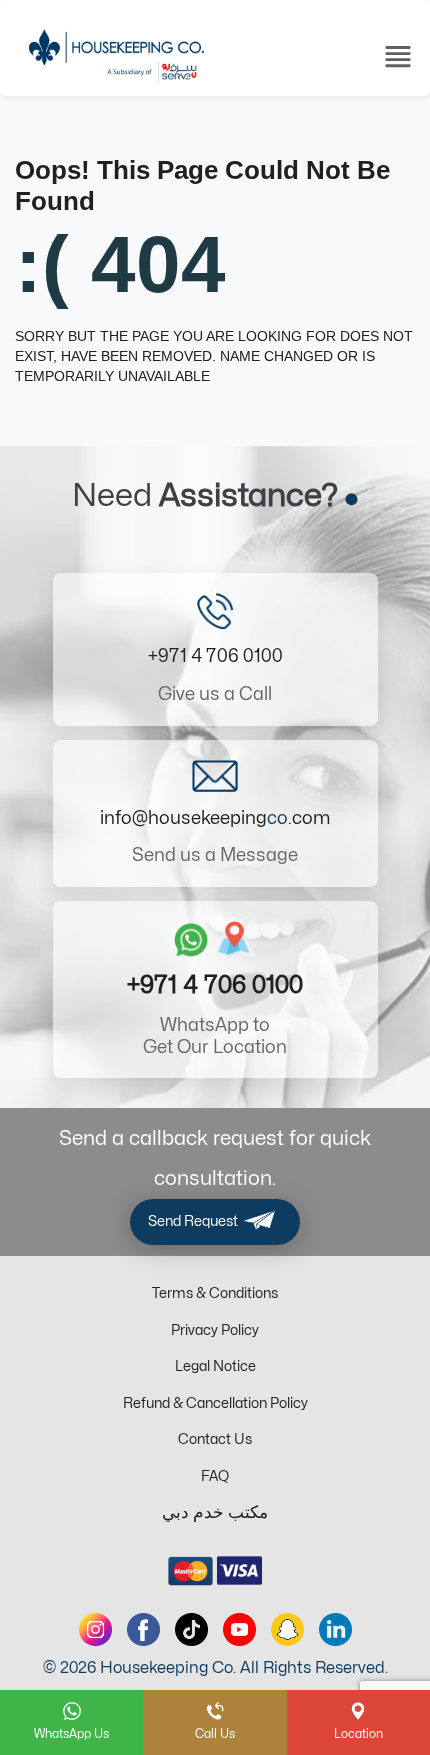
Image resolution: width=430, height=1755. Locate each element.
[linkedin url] (335, 1629)
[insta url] (95, 1629)
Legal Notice (215, 1366)
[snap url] (287, 1629)
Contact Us (215, 1439)
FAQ (215, 1476)
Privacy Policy (215, 1330)
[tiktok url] (191, 1629)
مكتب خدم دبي (215, 1513)
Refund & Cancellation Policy (215, 1403)
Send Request (194, 1221)
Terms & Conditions (215, 1293)
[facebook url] (143, 1629)
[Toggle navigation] (398, 55)
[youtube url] (239, 1629)
